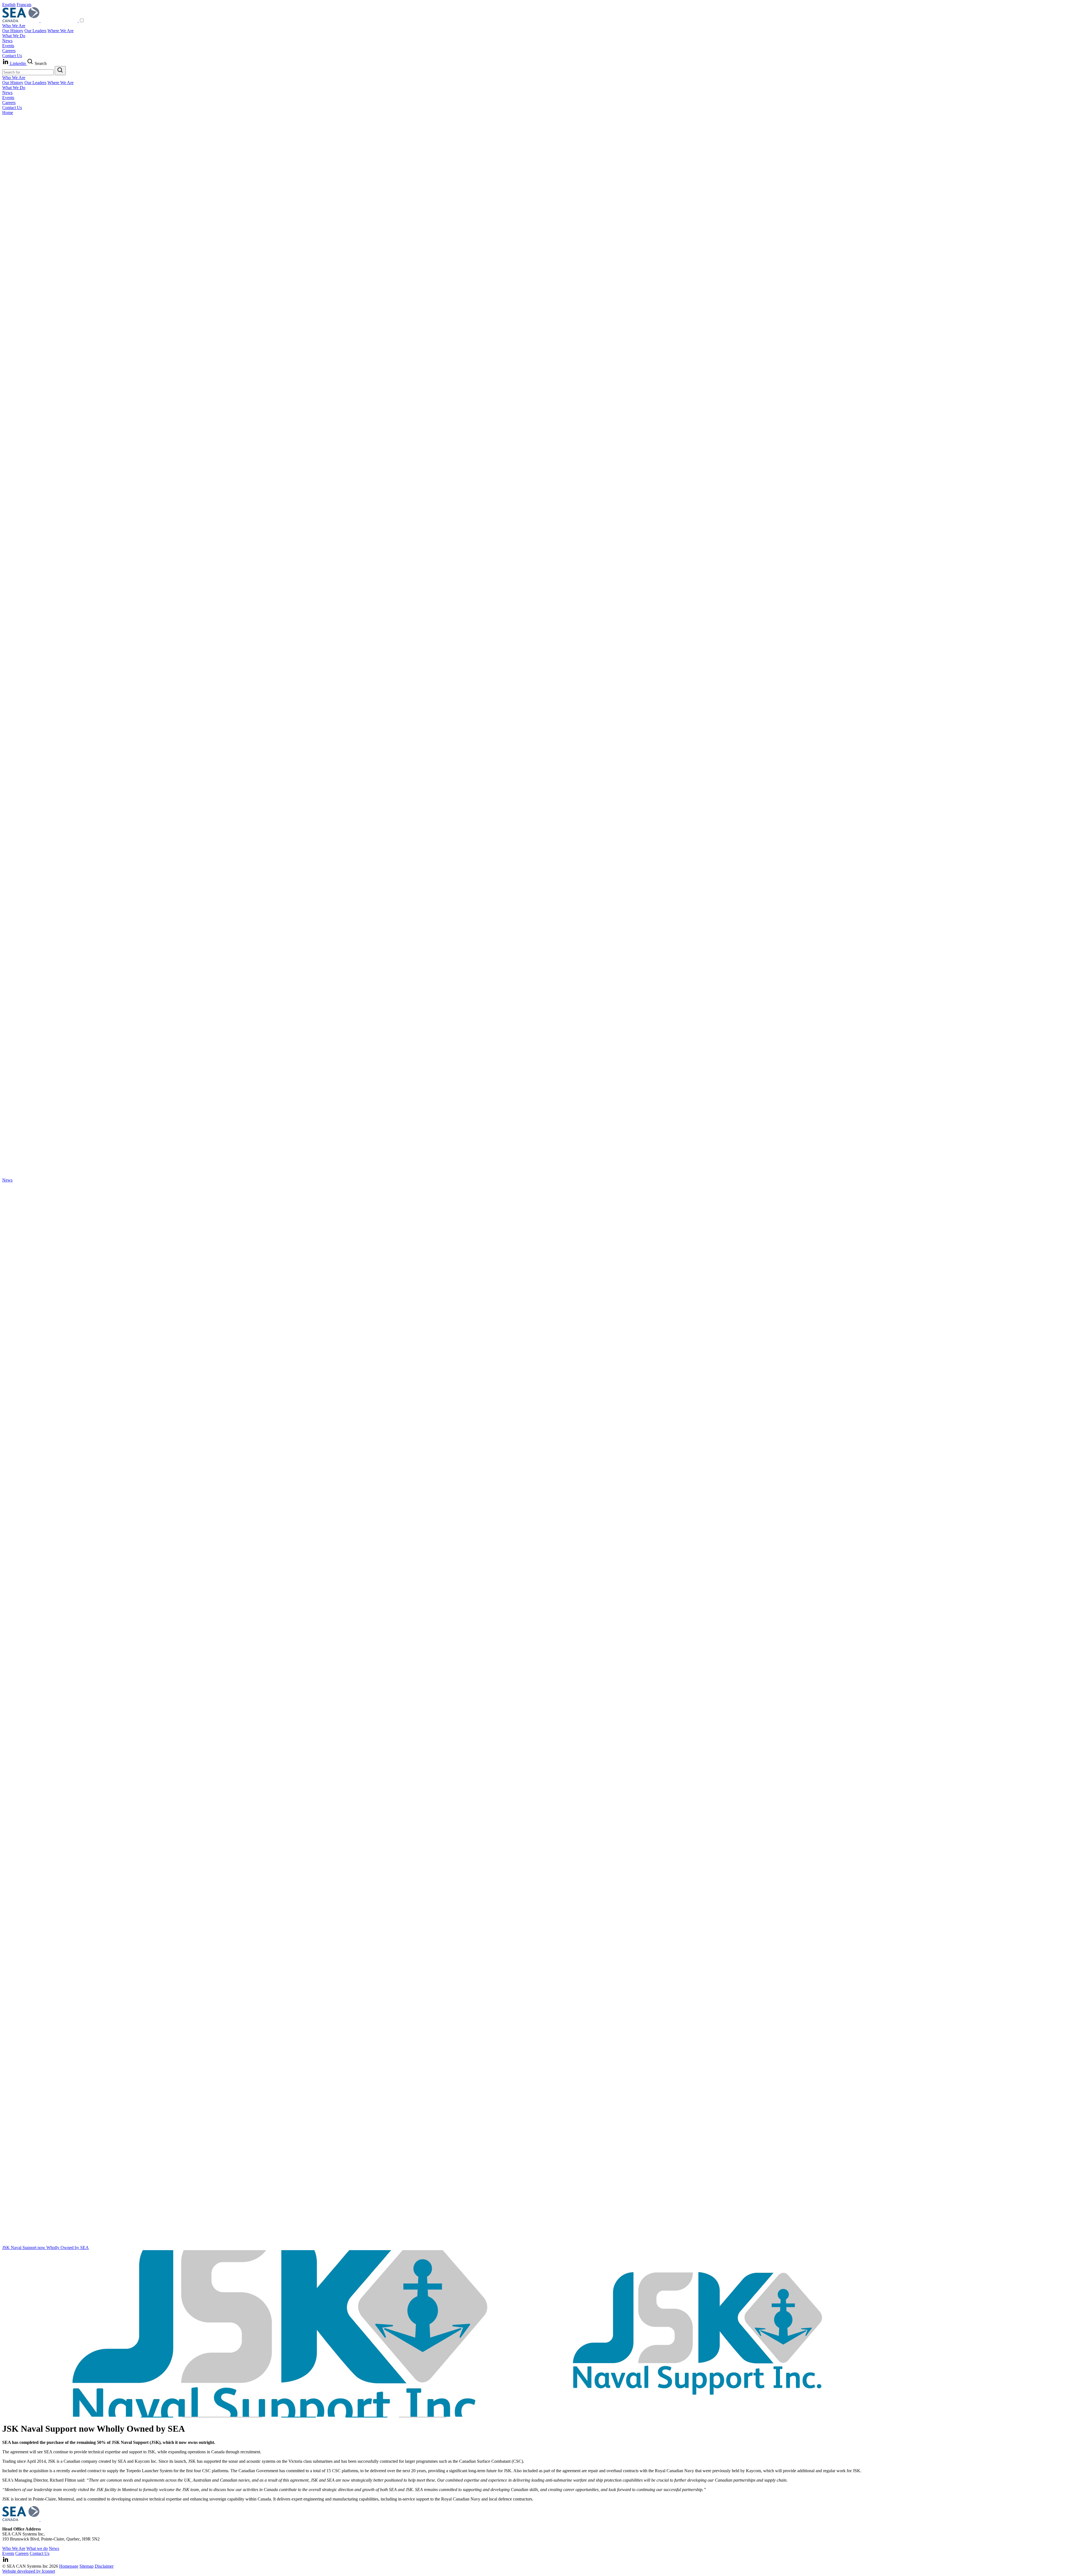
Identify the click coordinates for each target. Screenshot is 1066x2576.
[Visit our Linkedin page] (6, 2561)
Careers (9, 51)
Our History (13, 31)
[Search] (60, 71)
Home (8, 113)
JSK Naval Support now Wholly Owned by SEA (46, 2248)
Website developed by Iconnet (29, 2571)
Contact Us (12, 56)
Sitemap (86, 2566)
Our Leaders (35, 31)
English (9, 5)
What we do (37, 2548)
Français (24, 5)
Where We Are (61, 31)
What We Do (14, 36)
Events (8, 46)
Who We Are (14, 26)
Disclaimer (104, 2566)
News (7, 41)
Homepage (69, 2566)
